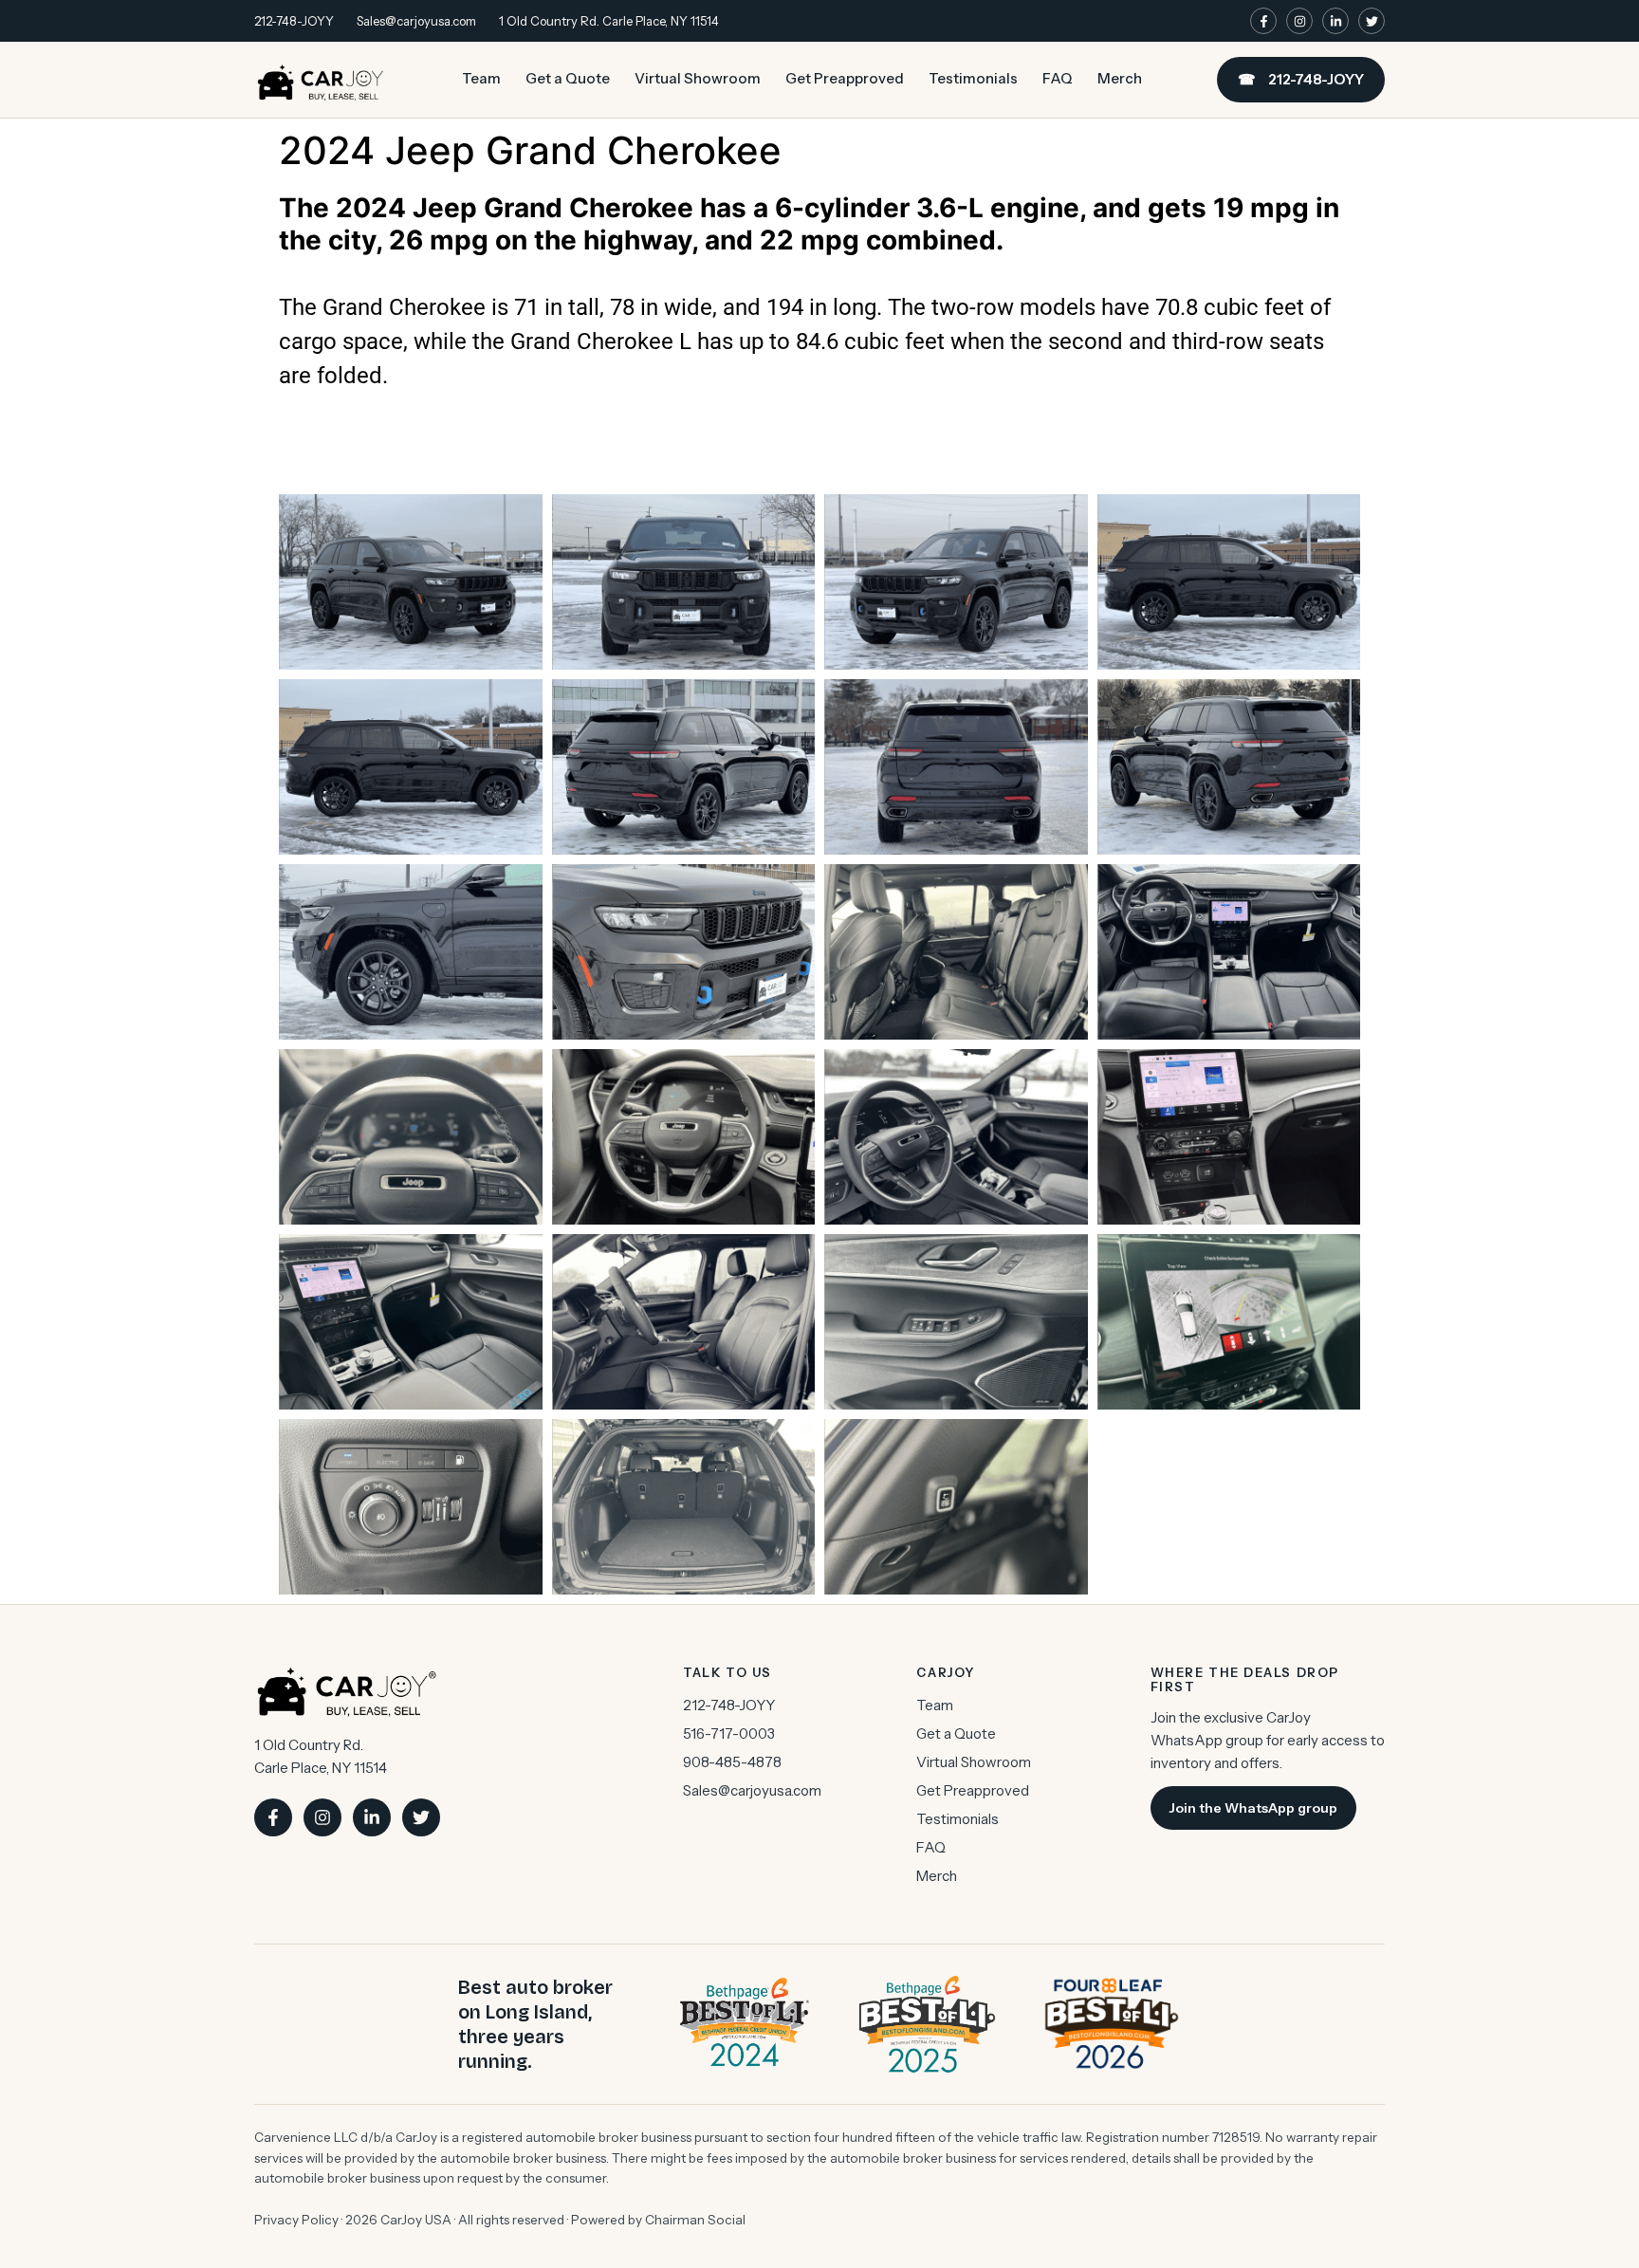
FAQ (1058, 78)
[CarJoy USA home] (321, 80)
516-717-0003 (729, 1733)
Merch (1120, 78)
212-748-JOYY (294, 21)
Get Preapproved (845, 78)
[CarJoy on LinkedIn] (1335, 21)
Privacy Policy (296, 2220)
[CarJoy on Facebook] (1263, 21)
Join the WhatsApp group (1253, 1808)
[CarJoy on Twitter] (1372, 21)
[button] (819, 424)
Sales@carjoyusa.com (416, 21)
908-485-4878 (732, 1762)
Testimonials (973, 78)
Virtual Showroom (698, 78)
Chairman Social (695, 2220)
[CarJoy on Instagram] (1299, 21)
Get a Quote (568, 78)
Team (481, 78)
